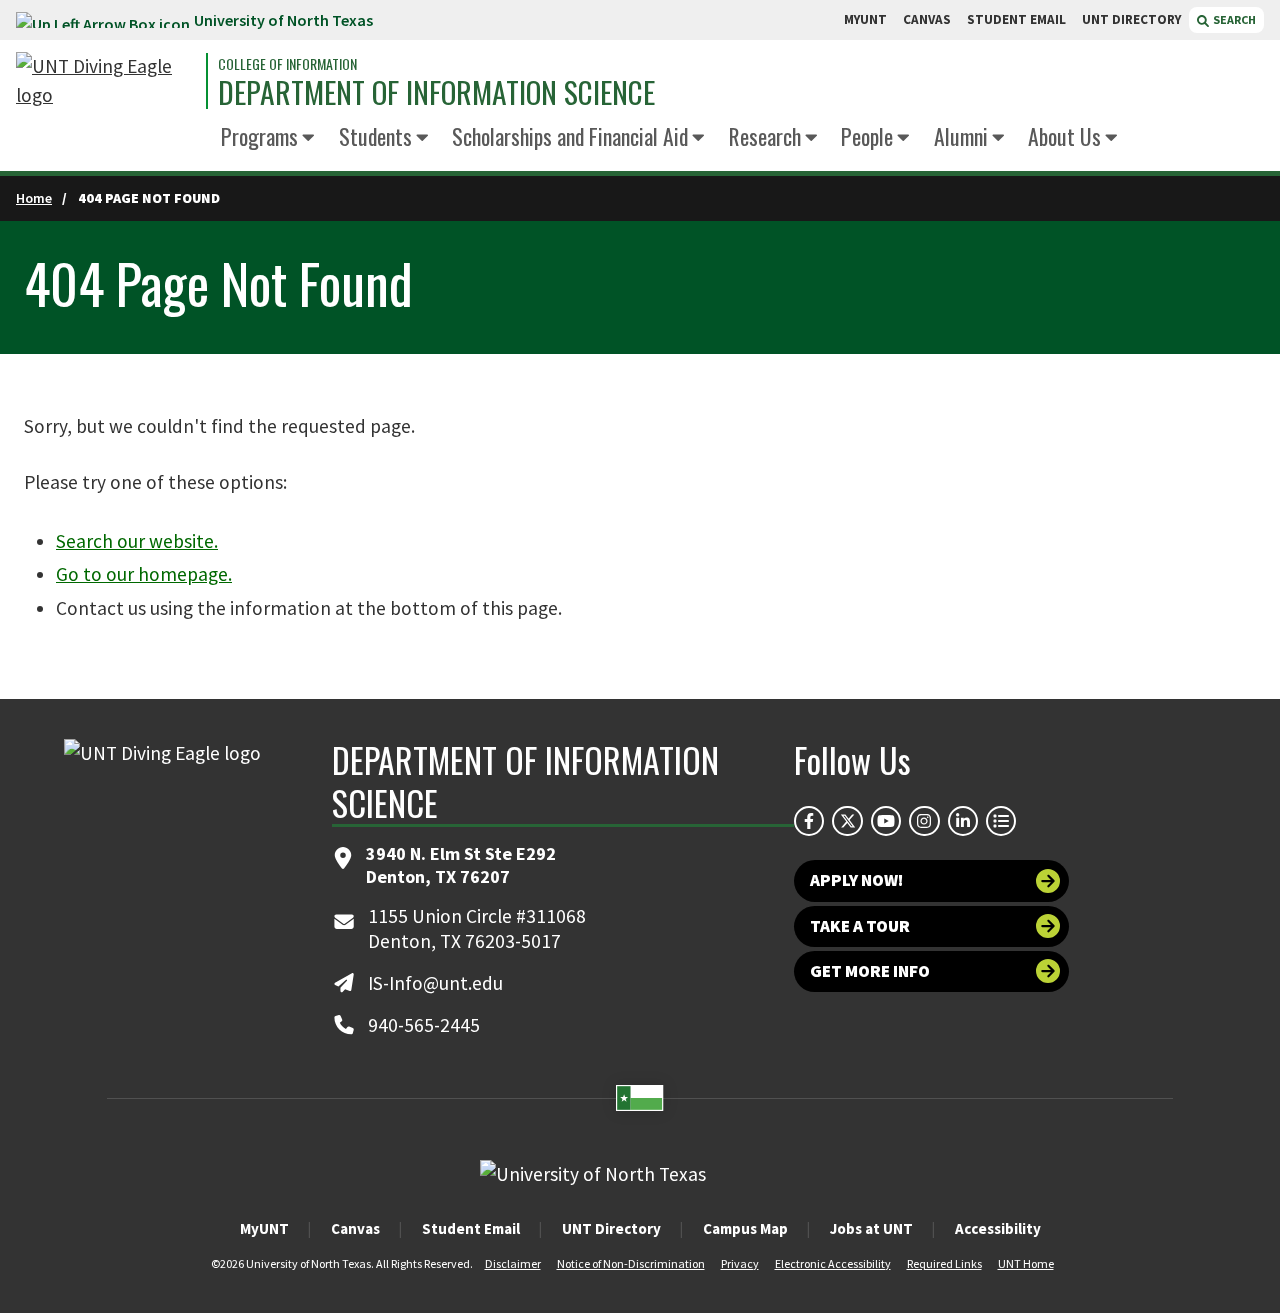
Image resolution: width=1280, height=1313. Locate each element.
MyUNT (264, 1228)
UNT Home (1026, 1263)
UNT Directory (611, 1228)
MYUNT (865, 19)
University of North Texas (283, 20)
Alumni (961, 136)
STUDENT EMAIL (1016, 19)
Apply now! (856, 880)
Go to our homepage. (144, 574)
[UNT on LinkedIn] (963, 821)
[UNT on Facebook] (809, 821)
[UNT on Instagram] (924, 821)
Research (765, 136)
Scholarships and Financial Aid (570, 136)
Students (375, 136)
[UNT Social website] (1001, 821)
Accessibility (998, 1228)
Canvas (355, 1228)
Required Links (944, 1263)
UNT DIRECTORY (1131, 19)
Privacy (740, 1263)
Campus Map (745, 1228)
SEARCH (1233, 19)
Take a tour (860, 926)
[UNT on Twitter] (847, 821)
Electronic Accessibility (833, 1263)
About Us (1064, 136)
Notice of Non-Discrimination (631, 1263)
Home (34, 198)
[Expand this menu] (308, 139)
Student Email (471, 1228)
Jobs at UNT (871, 1228)
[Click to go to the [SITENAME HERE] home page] (106, 81)
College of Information (287, 64)
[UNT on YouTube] (886, 821)
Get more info (870, 971)
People (867, 136)
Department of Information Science (436, 93)
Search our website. (137, 541)
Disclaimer (513, 1263)
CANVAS (927, 19)
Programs (259, 136)
